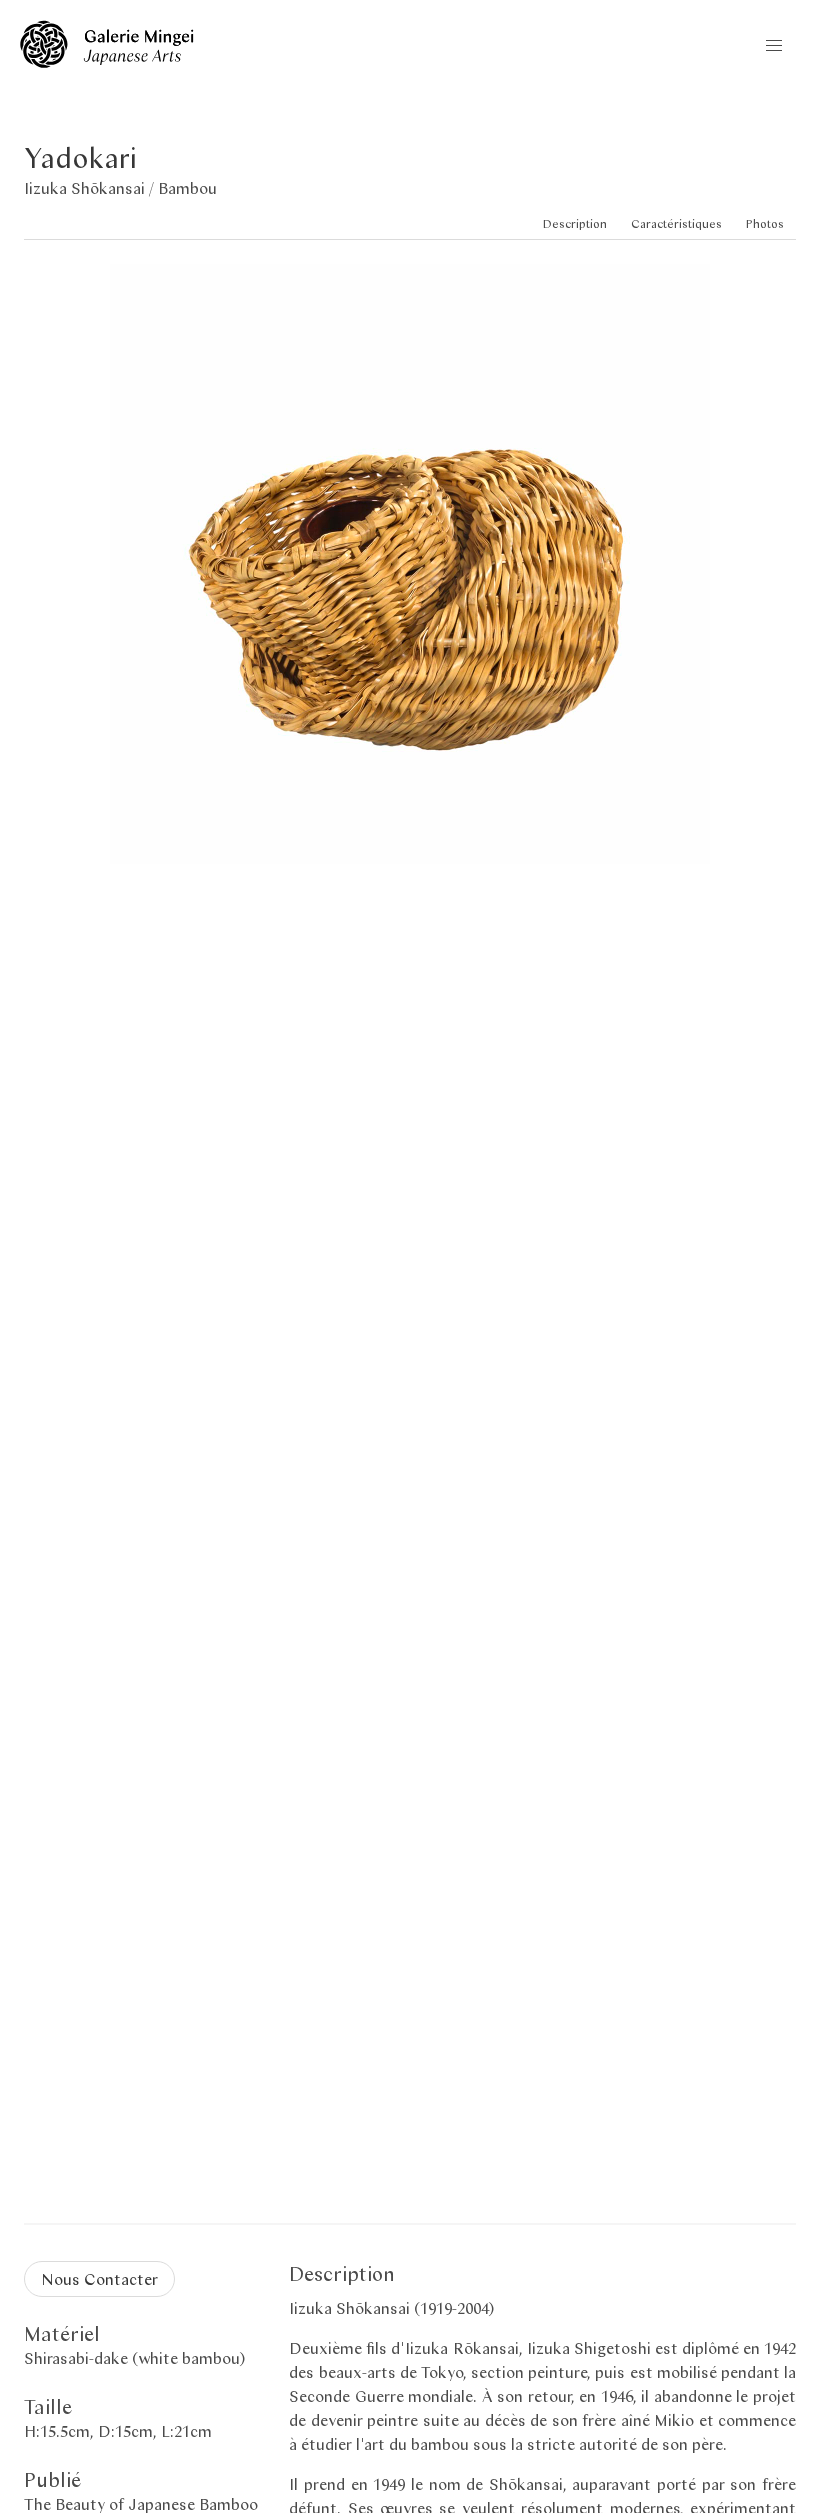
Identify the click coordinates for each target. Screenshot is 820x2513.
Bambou (187, 187)
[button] (774, 46)
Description (575, 223)
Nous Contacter (99, 2278)
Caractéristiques (676, 223)
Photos (765, 223)
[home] (107, 61)
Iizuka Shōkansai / (91, 187)
